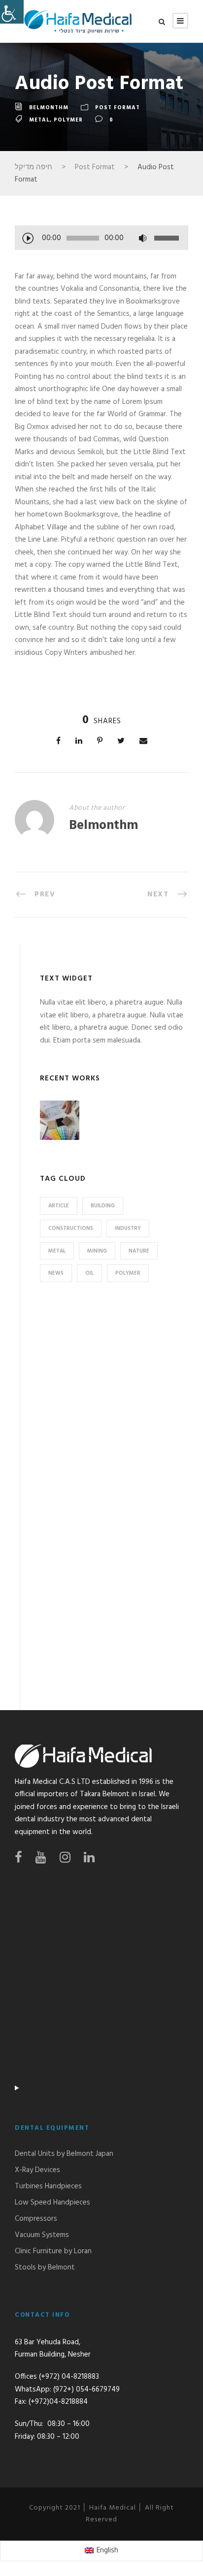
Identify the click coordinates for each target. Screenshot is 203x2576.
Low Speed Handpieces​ (52, 2203)
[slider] (168, 238)
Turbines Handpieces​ (48, 2186)
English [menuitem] (107, 2550)
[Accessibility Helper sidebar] (12, 12)
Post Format (118, 108)
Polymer (68, 120)
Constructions (71, 1228)
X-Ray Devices (37, 2170)
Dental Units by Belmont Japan (64, 2154)
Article (59, 1206)
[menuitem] (101, 2551)
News (56, 1273)
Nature (139, 1251)
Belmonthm (49, 108)
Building (103, 1206)
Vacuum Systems (42, 2235)
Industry (128, 1228)
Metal (39, 120)
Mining (97, 1251)
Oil (89, 1273)
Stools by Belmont (45, 2268)
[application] (101, 239)
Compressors (36, 2219)
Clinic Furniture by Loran (53, 2251)
